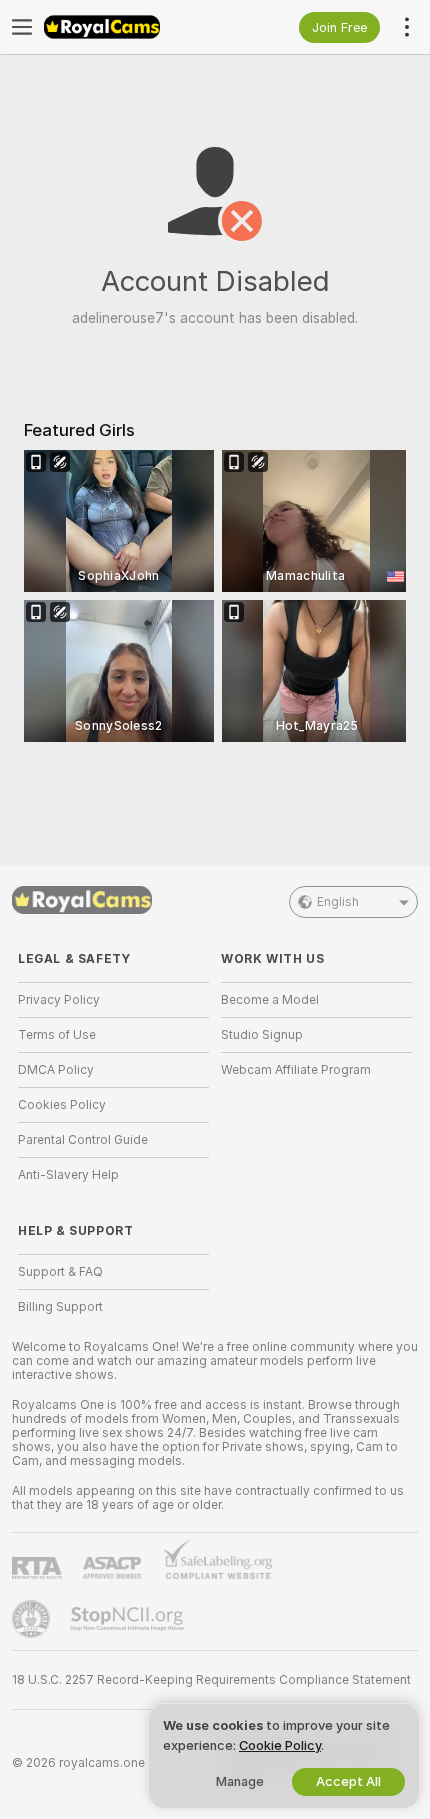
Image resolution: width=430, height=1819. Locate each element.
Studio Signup (262, 1035)
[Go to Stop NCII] (129, 1619)
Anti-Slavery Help (68, 1175)
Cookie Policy (280, 1745)
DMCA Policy (56, 1070)
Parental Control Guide (83, 1140)
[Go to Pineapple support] (33, 1619)
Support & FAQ (60, 1272)
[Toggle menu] (22, 27)
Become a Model (270, 1000)
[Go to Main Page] (129, 27)
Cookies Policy (62, 1105)
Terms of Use (57, 1035)
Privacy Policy (59, 1000)
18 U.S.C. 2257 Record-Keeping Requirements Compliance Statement (211, 1680)
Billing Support (60, 1307)
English (338, 902)
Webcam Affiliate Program (296, 1070)
